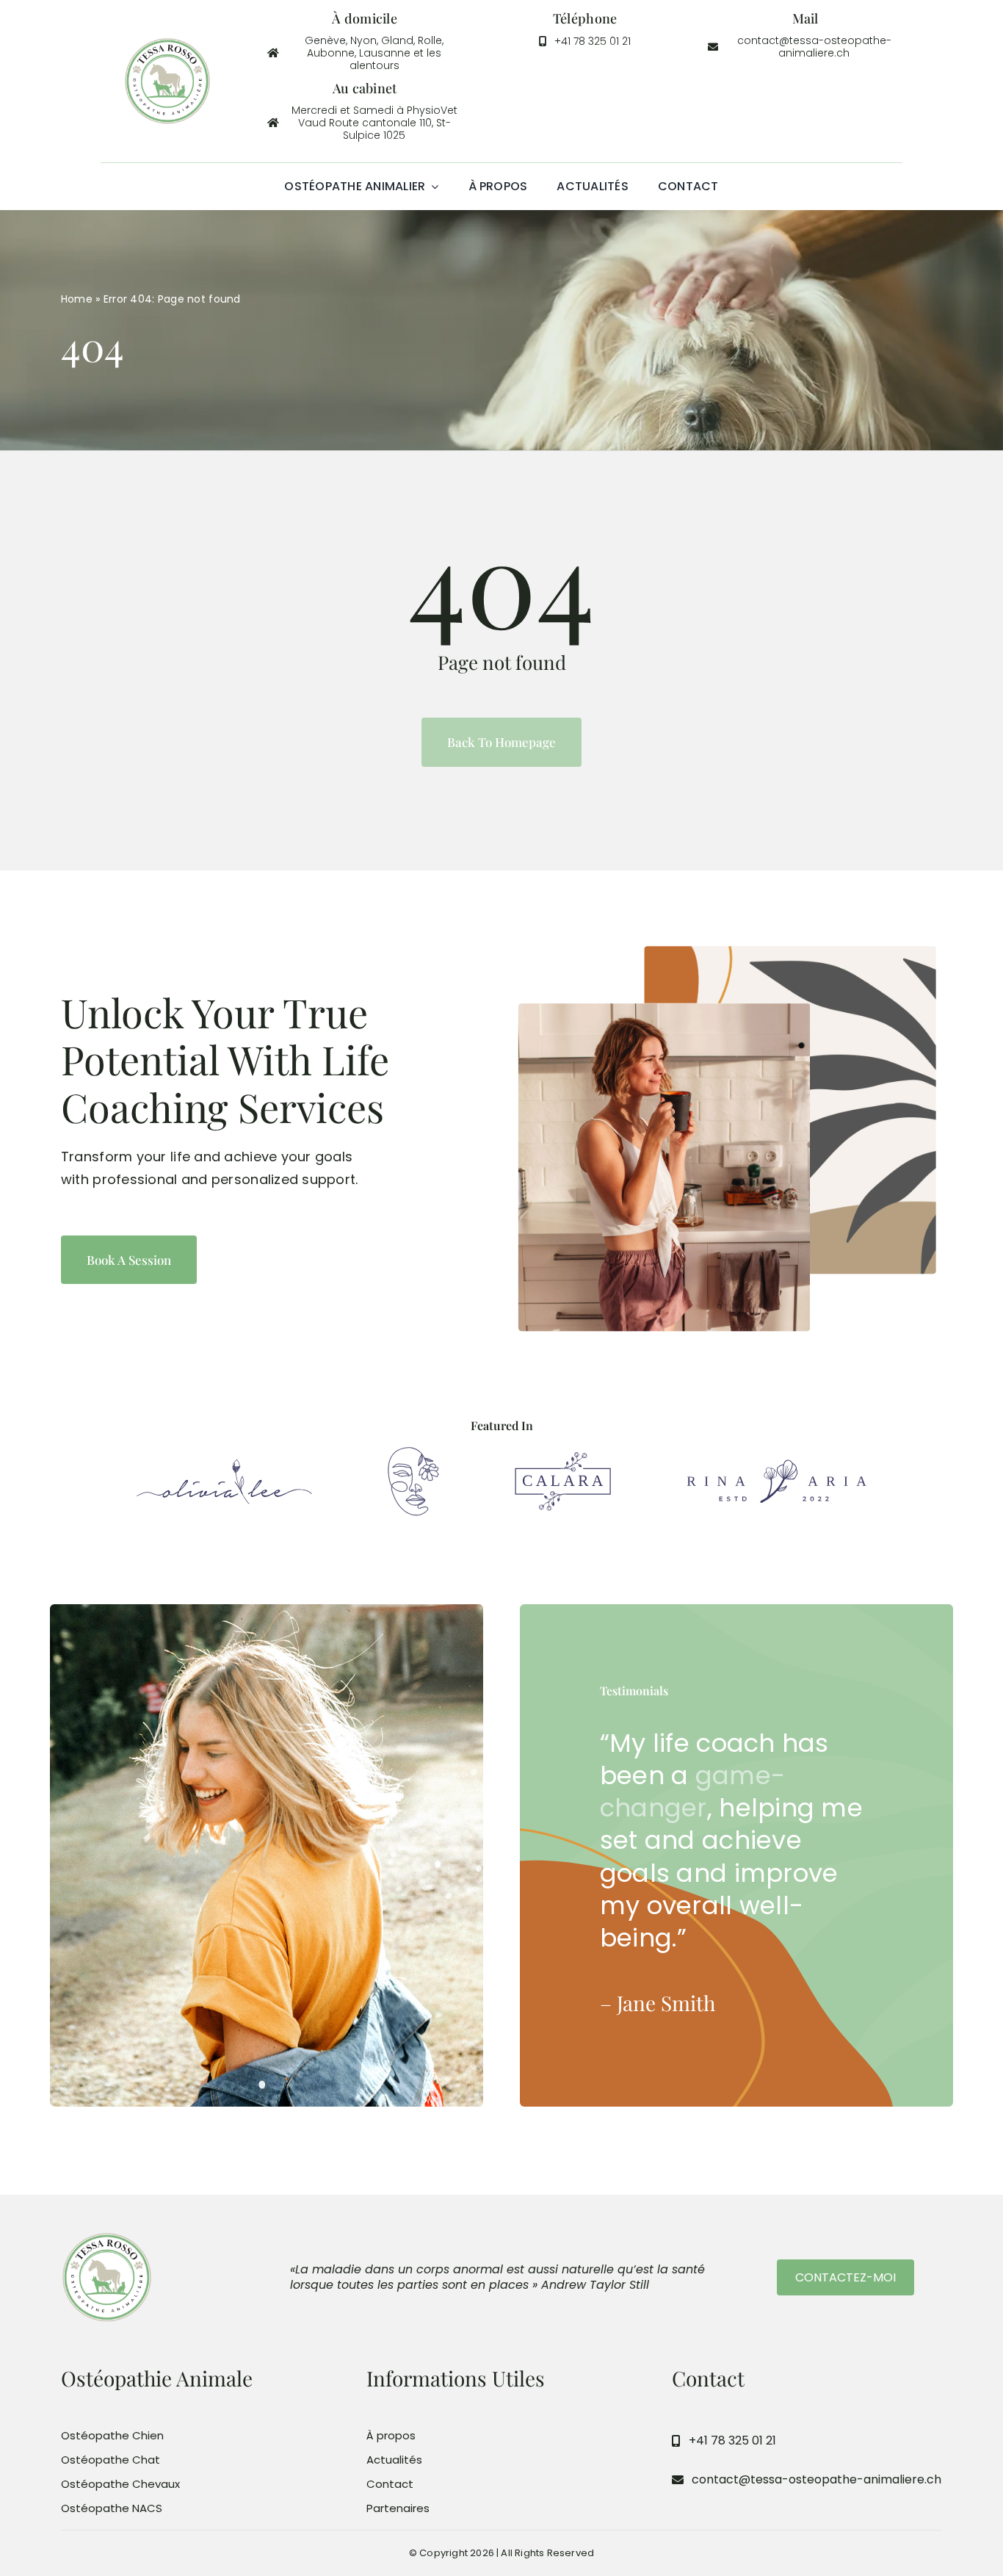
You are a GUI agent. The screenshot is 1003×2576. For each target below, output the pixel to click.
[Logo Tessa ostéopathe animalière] (167, 43)
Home (77, 299)
